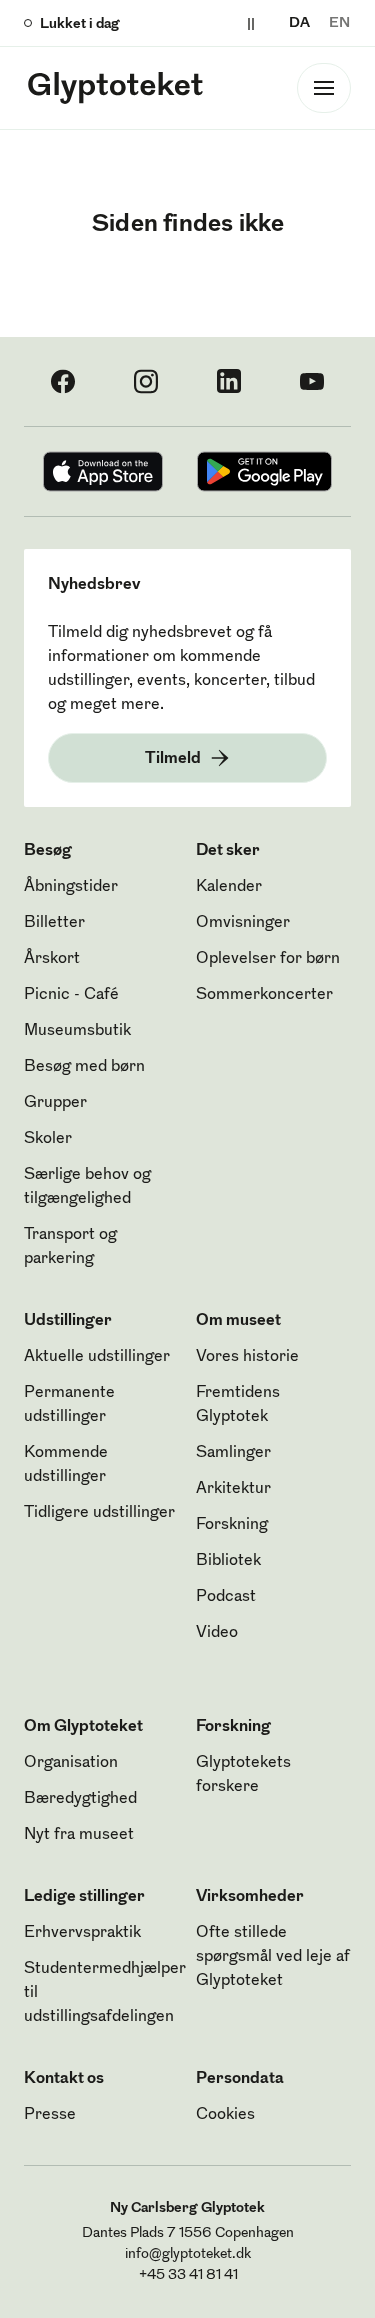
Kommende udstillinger (66, 1465)
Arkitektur (233, 1489)
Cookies (225, 2115)
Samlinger (233, 1453)
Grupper (55, 1103)
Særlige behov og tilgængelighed (87, 1187)
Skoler (48, 1139)
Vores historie (247, 1357)
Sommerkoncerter (264, 995)
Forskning (232, 1525)
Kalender (229, 887)
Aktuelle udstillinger (97, 1357)
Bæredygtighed (80, 1799)
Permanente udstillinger (69, 1405)
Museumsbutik (77, 1031)
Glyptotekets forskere (243, 1775)
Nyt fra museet (79, 1835)
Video (217, 1633)
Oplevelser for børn (268, 959)
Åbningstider (71, 887)
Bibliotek (228, 1561)
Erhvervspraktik (82, 1933)
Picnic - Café (71, 995)
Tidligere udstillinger (99, 1513)
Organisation (71, 1763)
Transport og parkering (70, 1247)
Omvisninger (243, 923)
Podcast (226, 1597)
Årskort (52, 959)
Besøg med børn (84, 1067)
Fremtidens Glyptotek (238, 1405)
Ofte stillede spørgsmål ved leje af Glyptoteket (273, 1957)
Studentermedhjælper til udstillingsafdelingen (105, 1993)
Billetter (54, 923)
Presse (50, 2115)
